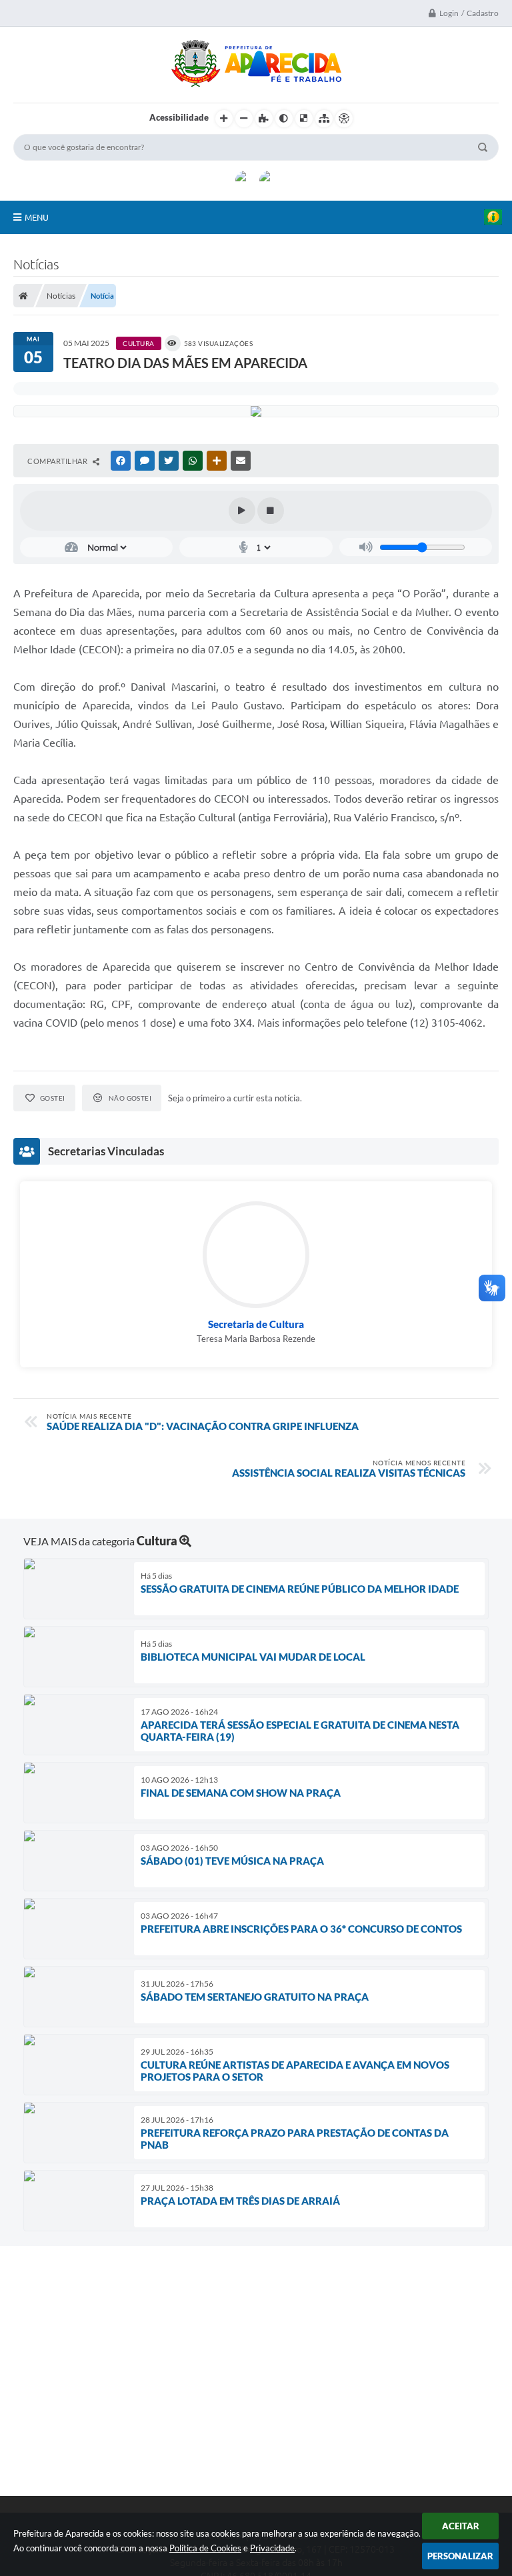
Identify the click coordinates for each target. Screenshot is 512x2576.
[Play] (242, 511)
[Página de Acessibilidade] (344, 119)
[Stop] (271, 511)
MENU (37, 217)
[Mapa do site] (324, 119)
